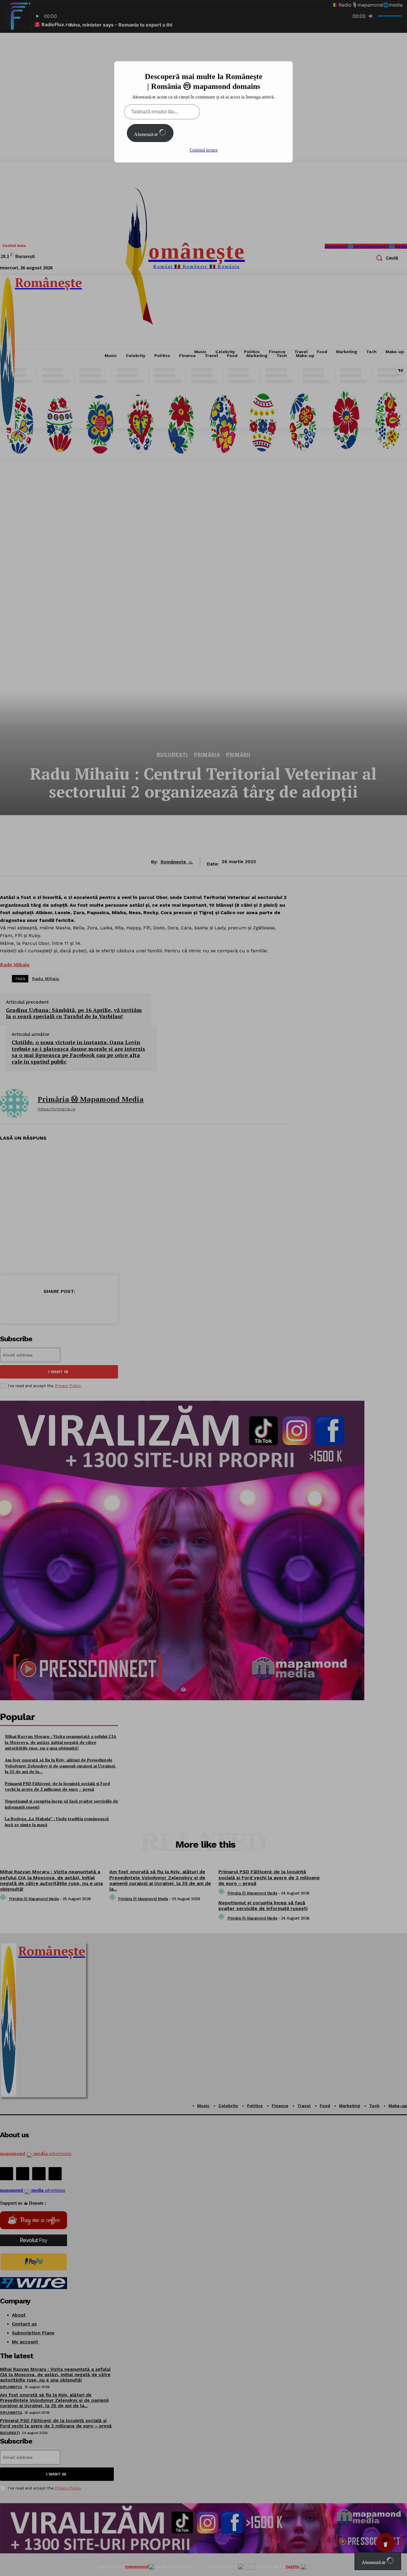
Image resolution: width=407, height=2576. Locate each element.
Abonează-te (147, 134)
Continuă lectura (204, 150)
